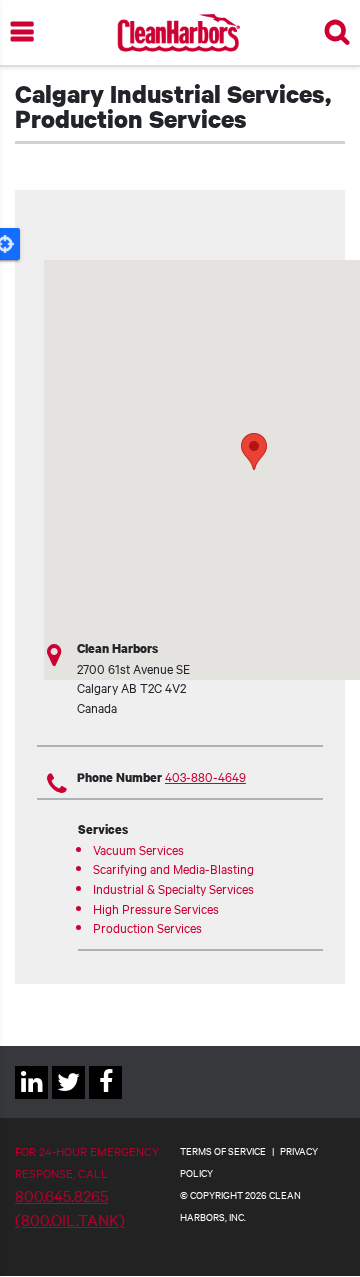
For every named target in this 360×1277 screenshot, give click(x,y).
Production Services (147, 927)
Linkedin (31, 1098)
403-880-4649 (205, 776)
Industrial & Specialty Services (173, 888)
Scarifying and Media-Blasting (173, 868)
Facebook (105, 1098)
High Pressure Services (156, 908)
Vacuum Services (138, 849)
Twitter (68, 1098)
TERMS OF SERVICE (223, 1150)
